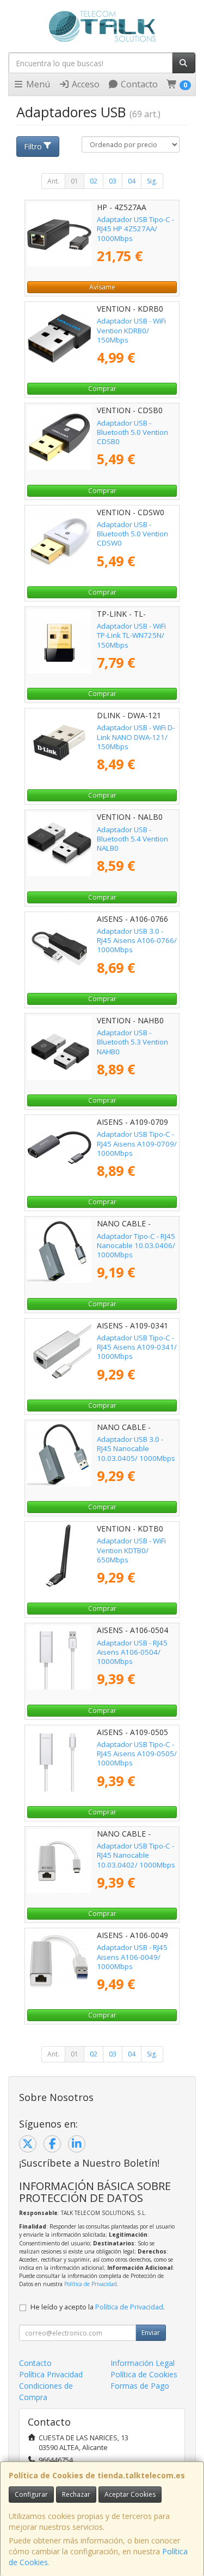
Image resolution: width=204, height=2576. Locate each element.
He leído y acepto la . (98, 2307)
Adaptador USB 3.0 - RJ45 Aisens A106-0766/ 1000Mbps (137, 941)
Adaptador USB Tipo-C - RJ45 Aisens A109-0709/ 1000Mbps (137, 1144)
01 (75, 181)
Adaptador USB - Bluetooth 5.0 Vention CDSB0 (132, 432)
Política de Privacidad (91, 2284)
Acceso (85, 84)
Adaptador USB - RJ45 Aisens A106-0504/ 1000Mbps (132, 1652)
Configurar (31, 2494)
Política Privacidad (51, 2374)
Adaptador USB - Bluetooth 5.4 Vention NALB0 (132, 839)
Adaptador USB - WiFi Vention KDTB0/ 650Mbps (131, 1550)
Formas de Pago (140, 2386)
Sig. (152, 181)
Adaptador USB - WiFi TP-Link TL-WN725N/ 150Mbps (131, 635)
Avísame (102, 287)
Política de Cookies (144, 2374)
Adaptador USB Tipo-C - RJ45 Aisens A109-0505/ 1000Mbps (137, 1754)
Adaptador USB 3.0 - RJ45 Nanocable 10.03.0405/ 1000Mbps (136, 1449)
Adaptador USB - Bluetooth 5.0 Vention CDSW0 (132, 534)
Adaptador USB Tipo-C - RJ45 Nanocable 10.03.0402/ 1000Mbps (136, 1855)
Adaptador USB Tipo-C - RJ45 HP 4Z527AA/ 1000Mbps (135, 229)
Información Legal (143, 2363)
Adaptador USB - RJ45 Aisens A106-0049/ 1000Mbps (132, 1957)
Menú (37, 84)
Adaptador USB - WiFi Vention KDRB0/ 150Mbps (131, 330)
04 (132, 181)
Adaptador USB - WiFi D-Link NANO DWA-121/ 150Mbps (136, 737)
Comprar (102, 388)
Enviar (151, 2333)
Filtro (33, 146)
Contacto (138, 84)
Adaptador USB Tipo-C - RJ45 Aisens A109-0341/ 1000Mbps (137, 1347)
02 (94, 181)
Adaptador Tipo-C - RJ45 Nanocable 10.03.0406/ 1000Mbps (136, 1246)
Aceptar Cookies (130, 2494)
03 (113, 181)
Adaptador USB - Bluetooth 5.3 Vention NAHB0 (132, 1042)
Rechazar (76, 2494)
